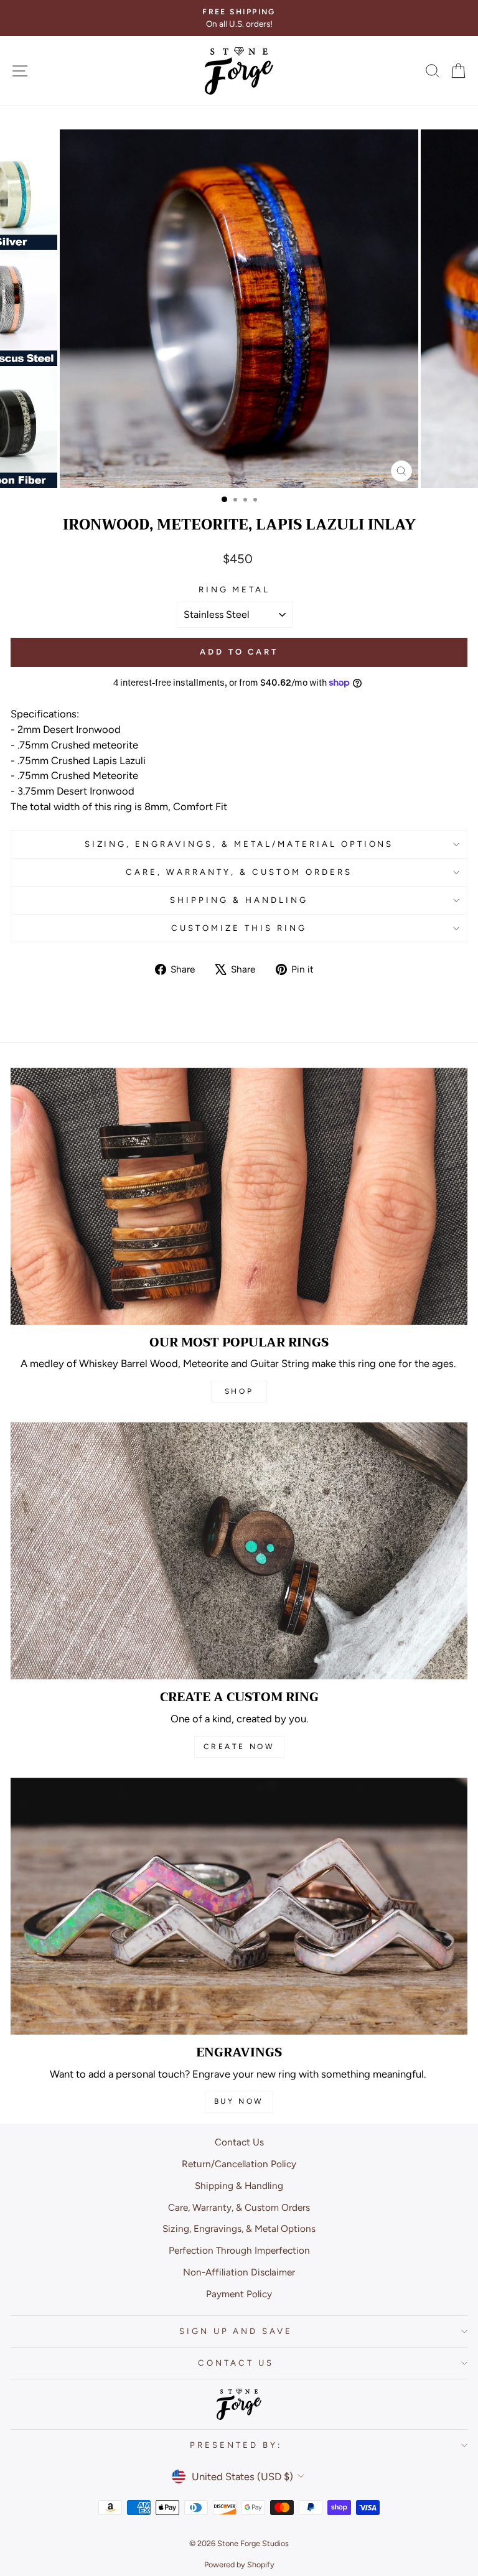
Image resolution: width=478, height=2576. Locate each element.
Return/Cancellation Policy (239, 2164)
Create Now (239, 1747)
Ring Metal (235, 589)
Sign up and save (236, 2331)
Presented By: (236, 2445)
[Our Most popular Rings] (239, 1196)
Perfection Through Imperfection (239, 2250)
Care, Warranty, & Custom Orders (239, 872)
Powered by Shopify (239, 2564)
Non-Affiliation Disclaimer (239, 2272)
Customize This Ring (239, 928)
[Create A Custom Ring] (239, 1551)
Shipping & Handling (239, 900)
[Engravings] (239, 1906)
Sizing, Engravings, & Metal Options (239, 2228)
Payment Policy (239, 2294)
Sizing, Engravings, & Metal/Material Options (239, 844)
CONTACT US (236, 2363)
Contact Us (239, 2142)
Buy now (239, 2101)
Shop (239, 1391)
